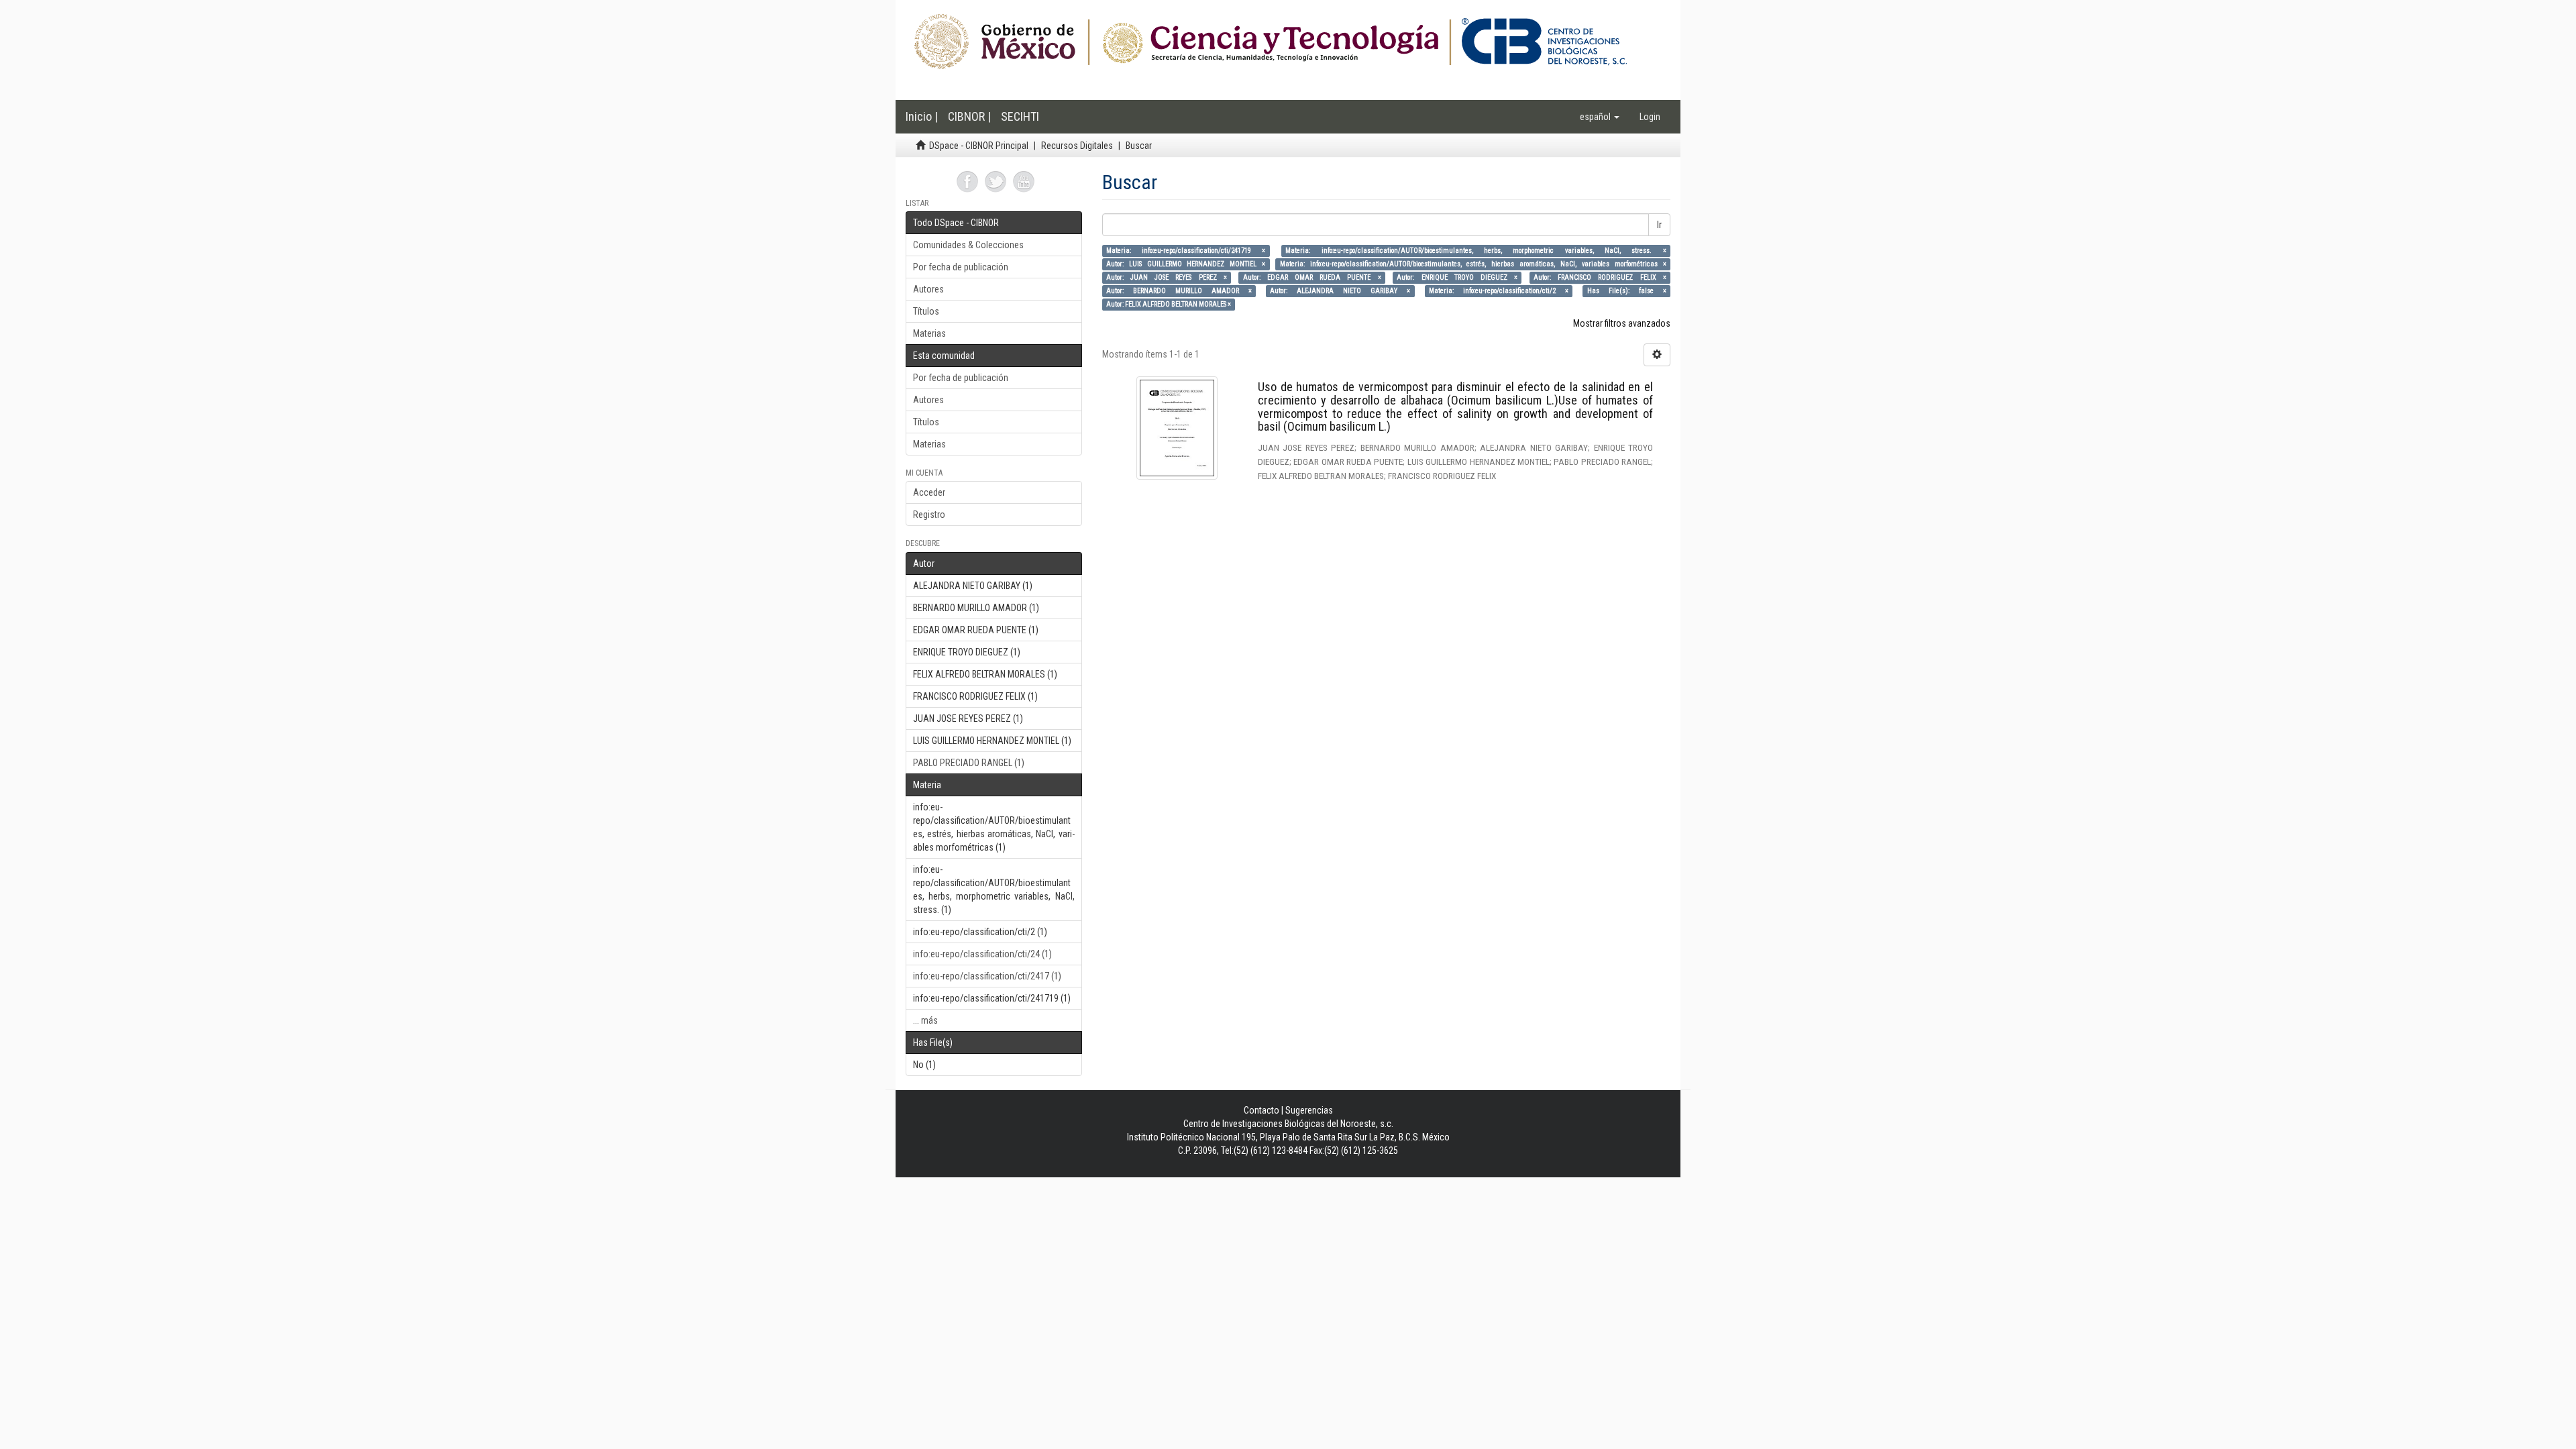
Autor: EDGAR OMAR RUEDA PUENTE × (1312, 277)
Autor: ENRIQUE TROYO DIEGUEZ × (1457, 277)
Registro (929, 515)
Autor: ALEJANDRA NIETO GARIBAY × (1340, 291)
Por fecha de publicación (961, 267)
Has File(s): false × (1627, 291)
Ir (1659, 225)
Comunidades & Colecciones (968, 245)
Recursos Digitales (1077, 146)
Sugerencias (1309, 1110)
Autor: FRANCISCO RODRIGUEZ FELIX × (1600, 277)
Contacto (1262, 1110)
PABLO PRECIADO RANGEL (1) (969, 763)
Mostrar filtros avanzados (1622, 323)
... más (925, 1020)
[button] (1600, 117)
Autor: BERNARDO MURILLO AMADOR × (1179, 291)
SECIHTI (1020, 116)
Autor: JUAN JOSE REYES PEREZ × (1167, 277)
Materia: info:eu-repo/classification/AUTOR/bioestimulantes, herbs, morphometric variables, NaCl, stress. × (1475, 251)
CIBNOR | (969, 116)
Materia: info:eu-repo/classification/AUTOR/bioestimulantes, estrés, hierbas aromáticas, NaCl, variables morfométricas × (1473, 264)
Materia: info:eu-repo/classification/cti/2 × (1499, 291)
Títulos (926, 311)
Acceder (929, 492)
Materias (929, 333)
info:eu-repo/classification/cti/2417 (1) (987, 976)
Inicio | (922, 116)
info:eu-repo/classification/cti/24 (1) (982, 954)
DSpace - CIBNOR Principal (979, 146)
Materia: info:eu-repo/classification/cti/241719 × (1186, 251)
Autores (928, 289)
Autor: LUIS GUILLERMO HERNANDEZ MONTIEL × (1186, 264)
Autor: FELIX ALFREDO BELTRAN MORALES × (1169, 304)
